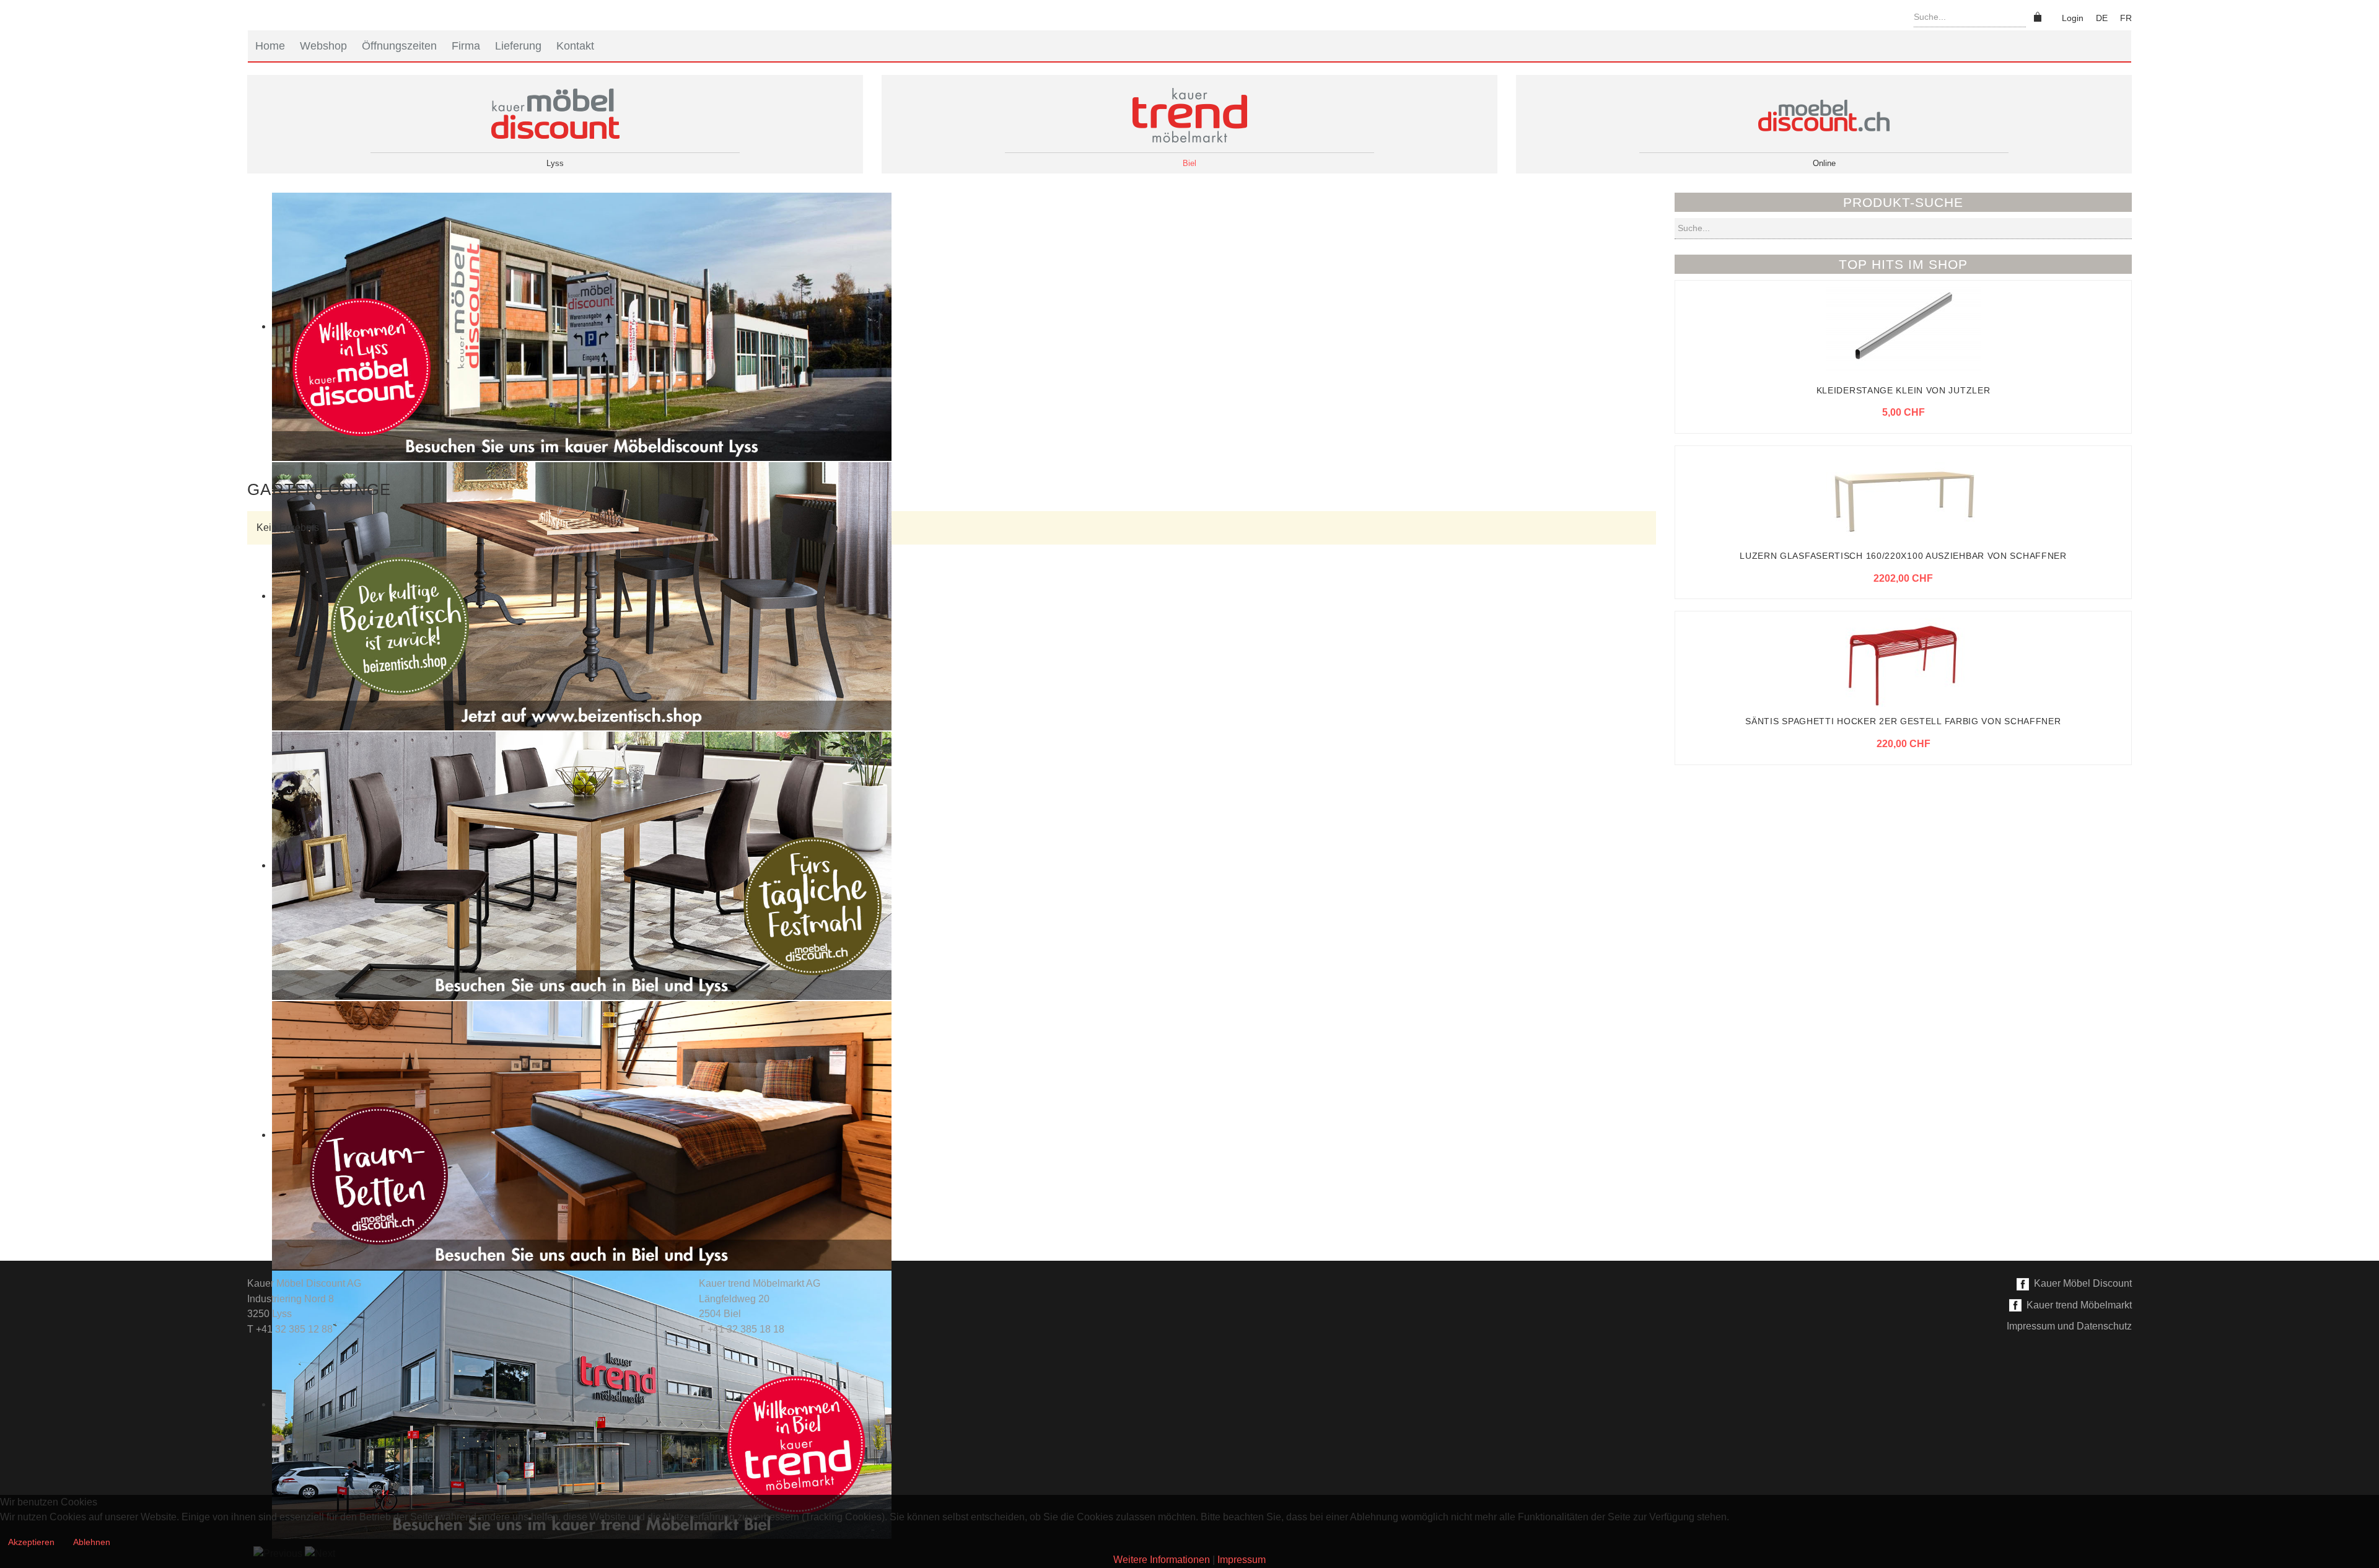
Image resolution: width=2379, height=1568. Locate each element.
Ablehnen (92, 1542)
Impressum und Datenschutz (2069, 1326)
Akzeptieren (31, 1542)
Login (2073, 18)
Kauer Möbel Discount (2080, 1283)
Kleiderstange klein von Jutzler (1904, 390)
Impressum (1242, 1560)
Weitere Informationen (1162, 1560)
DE (2102, 18)
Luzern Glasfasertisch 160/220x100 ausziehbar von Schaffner (1903, 556)
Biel (1189, 163)
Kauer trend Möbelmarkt (2077, 1305)
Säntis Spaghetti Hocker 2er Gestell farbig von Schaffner (1903, 721)
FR (2126, 18)
